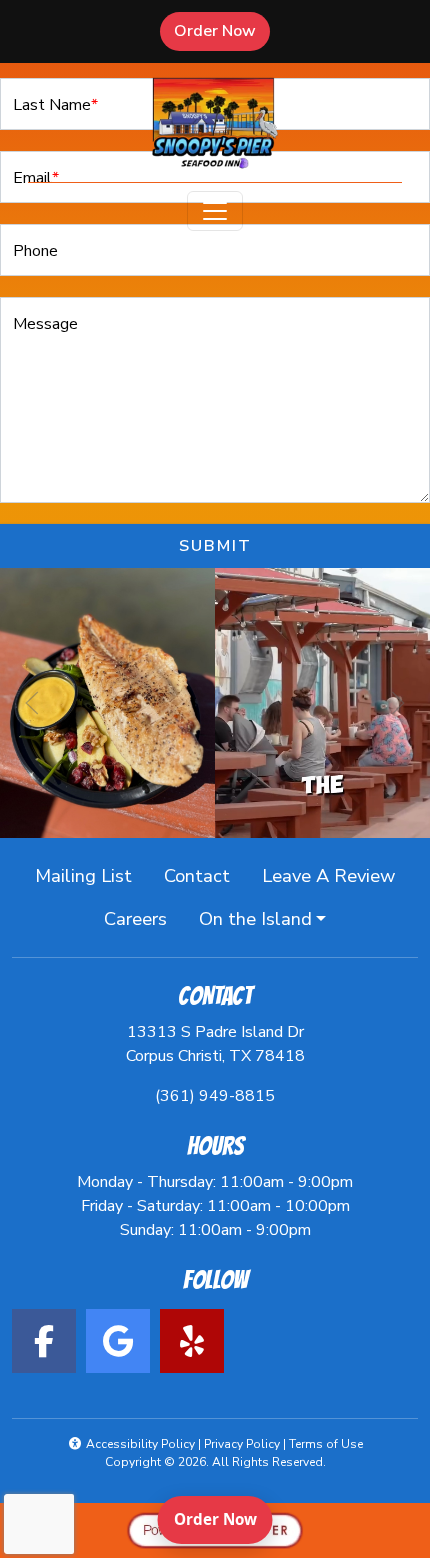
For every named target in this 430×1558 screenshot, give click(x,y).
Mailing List (83, 875)
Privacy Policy (242, 1444)
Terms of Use (326, 1444)
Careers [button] (143, 918)
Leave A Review (336, 875)
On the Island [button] (255, 918)
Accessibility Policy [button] (139, 1444)
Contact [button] (205, 875)
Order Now (222, 30)
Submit (215, 546)
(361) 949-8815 (215, 1096)
